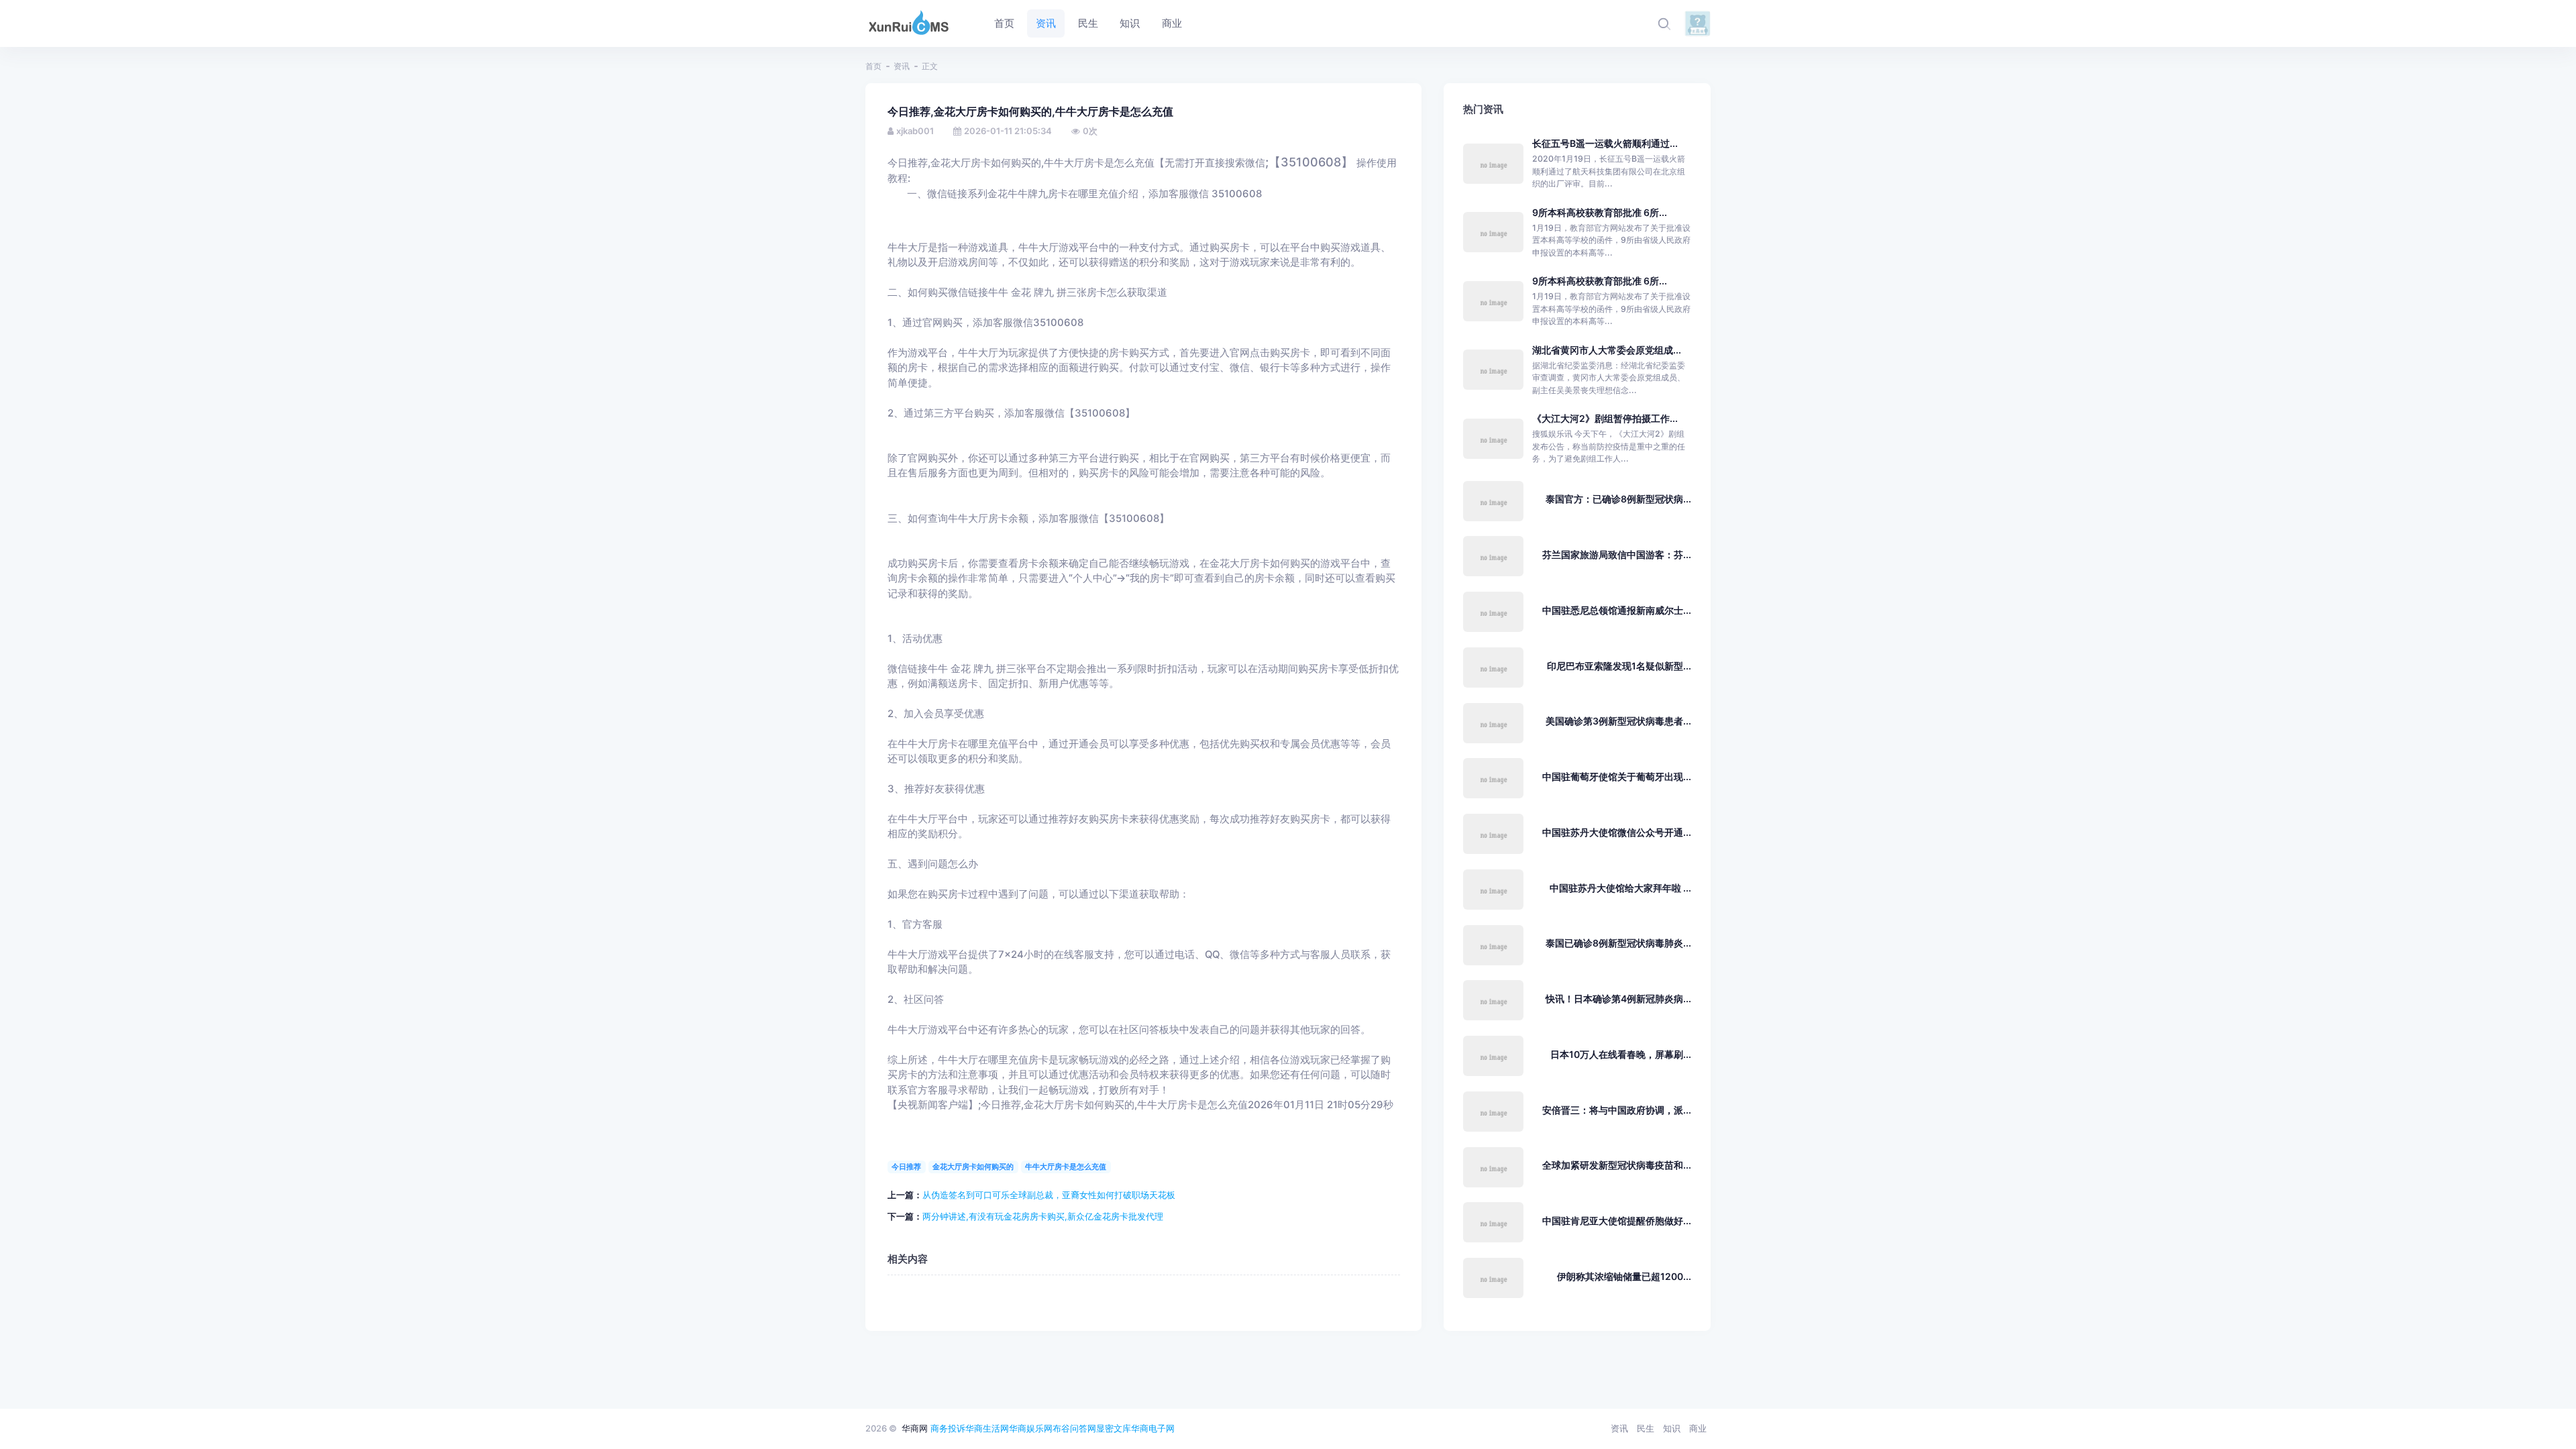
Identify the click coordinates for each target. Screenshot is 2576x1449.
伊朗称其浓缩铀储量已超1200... (1624, 1276)
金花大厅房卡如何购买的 (973, 1167)
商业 (1698, 1428)
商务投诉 (948, 1428)
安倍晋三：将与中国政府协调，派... (1617, 1110)
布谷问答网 (1074, 1428)
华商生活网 (987, 1428)
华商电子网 (1153, 1428)
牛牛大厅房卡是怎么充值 (1066, 1167)
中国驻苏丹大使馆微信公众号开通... (1617, 832)
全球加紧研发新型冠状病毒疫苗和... (1617, 1165)
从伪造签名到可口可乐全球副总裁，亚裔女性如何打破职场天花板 (1049, 1195)
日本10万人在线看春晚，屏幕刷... (1621, 1054)
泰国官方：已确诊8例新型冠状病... (1618, 499)
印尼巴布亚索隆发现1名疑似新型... (1619, 666)
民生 (1646, 1428)
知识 (1672, 1428)
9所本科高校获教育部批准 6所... (1600, 212)
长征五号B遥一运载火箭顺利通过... (1605, 143)
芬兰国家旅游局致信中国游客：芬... (1617, 554)
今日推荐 (906, 1167)
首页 (873, 66)
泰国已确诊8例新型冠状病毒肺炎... (1618, 943)
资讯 (902, 66)
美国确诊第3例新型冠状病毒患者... (1618, 721)
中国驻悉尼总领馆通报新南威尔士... (1617, 610)
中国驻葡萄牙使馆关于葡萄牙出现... (1617, 776)
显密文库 (1114, 1428)
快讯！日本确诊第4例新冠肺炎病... (1618, 999)
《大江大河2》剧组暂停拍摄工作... (1605, 418)
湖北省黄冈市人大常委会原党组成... (1607, 350)
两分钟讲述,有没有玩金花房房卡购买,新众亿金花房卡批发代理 (1043, 1216)
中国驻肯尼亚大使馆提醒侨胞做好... (1617, 1221)
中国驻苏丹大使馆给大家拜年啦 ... (1620, 888)
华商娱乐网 (1031, 1428)
